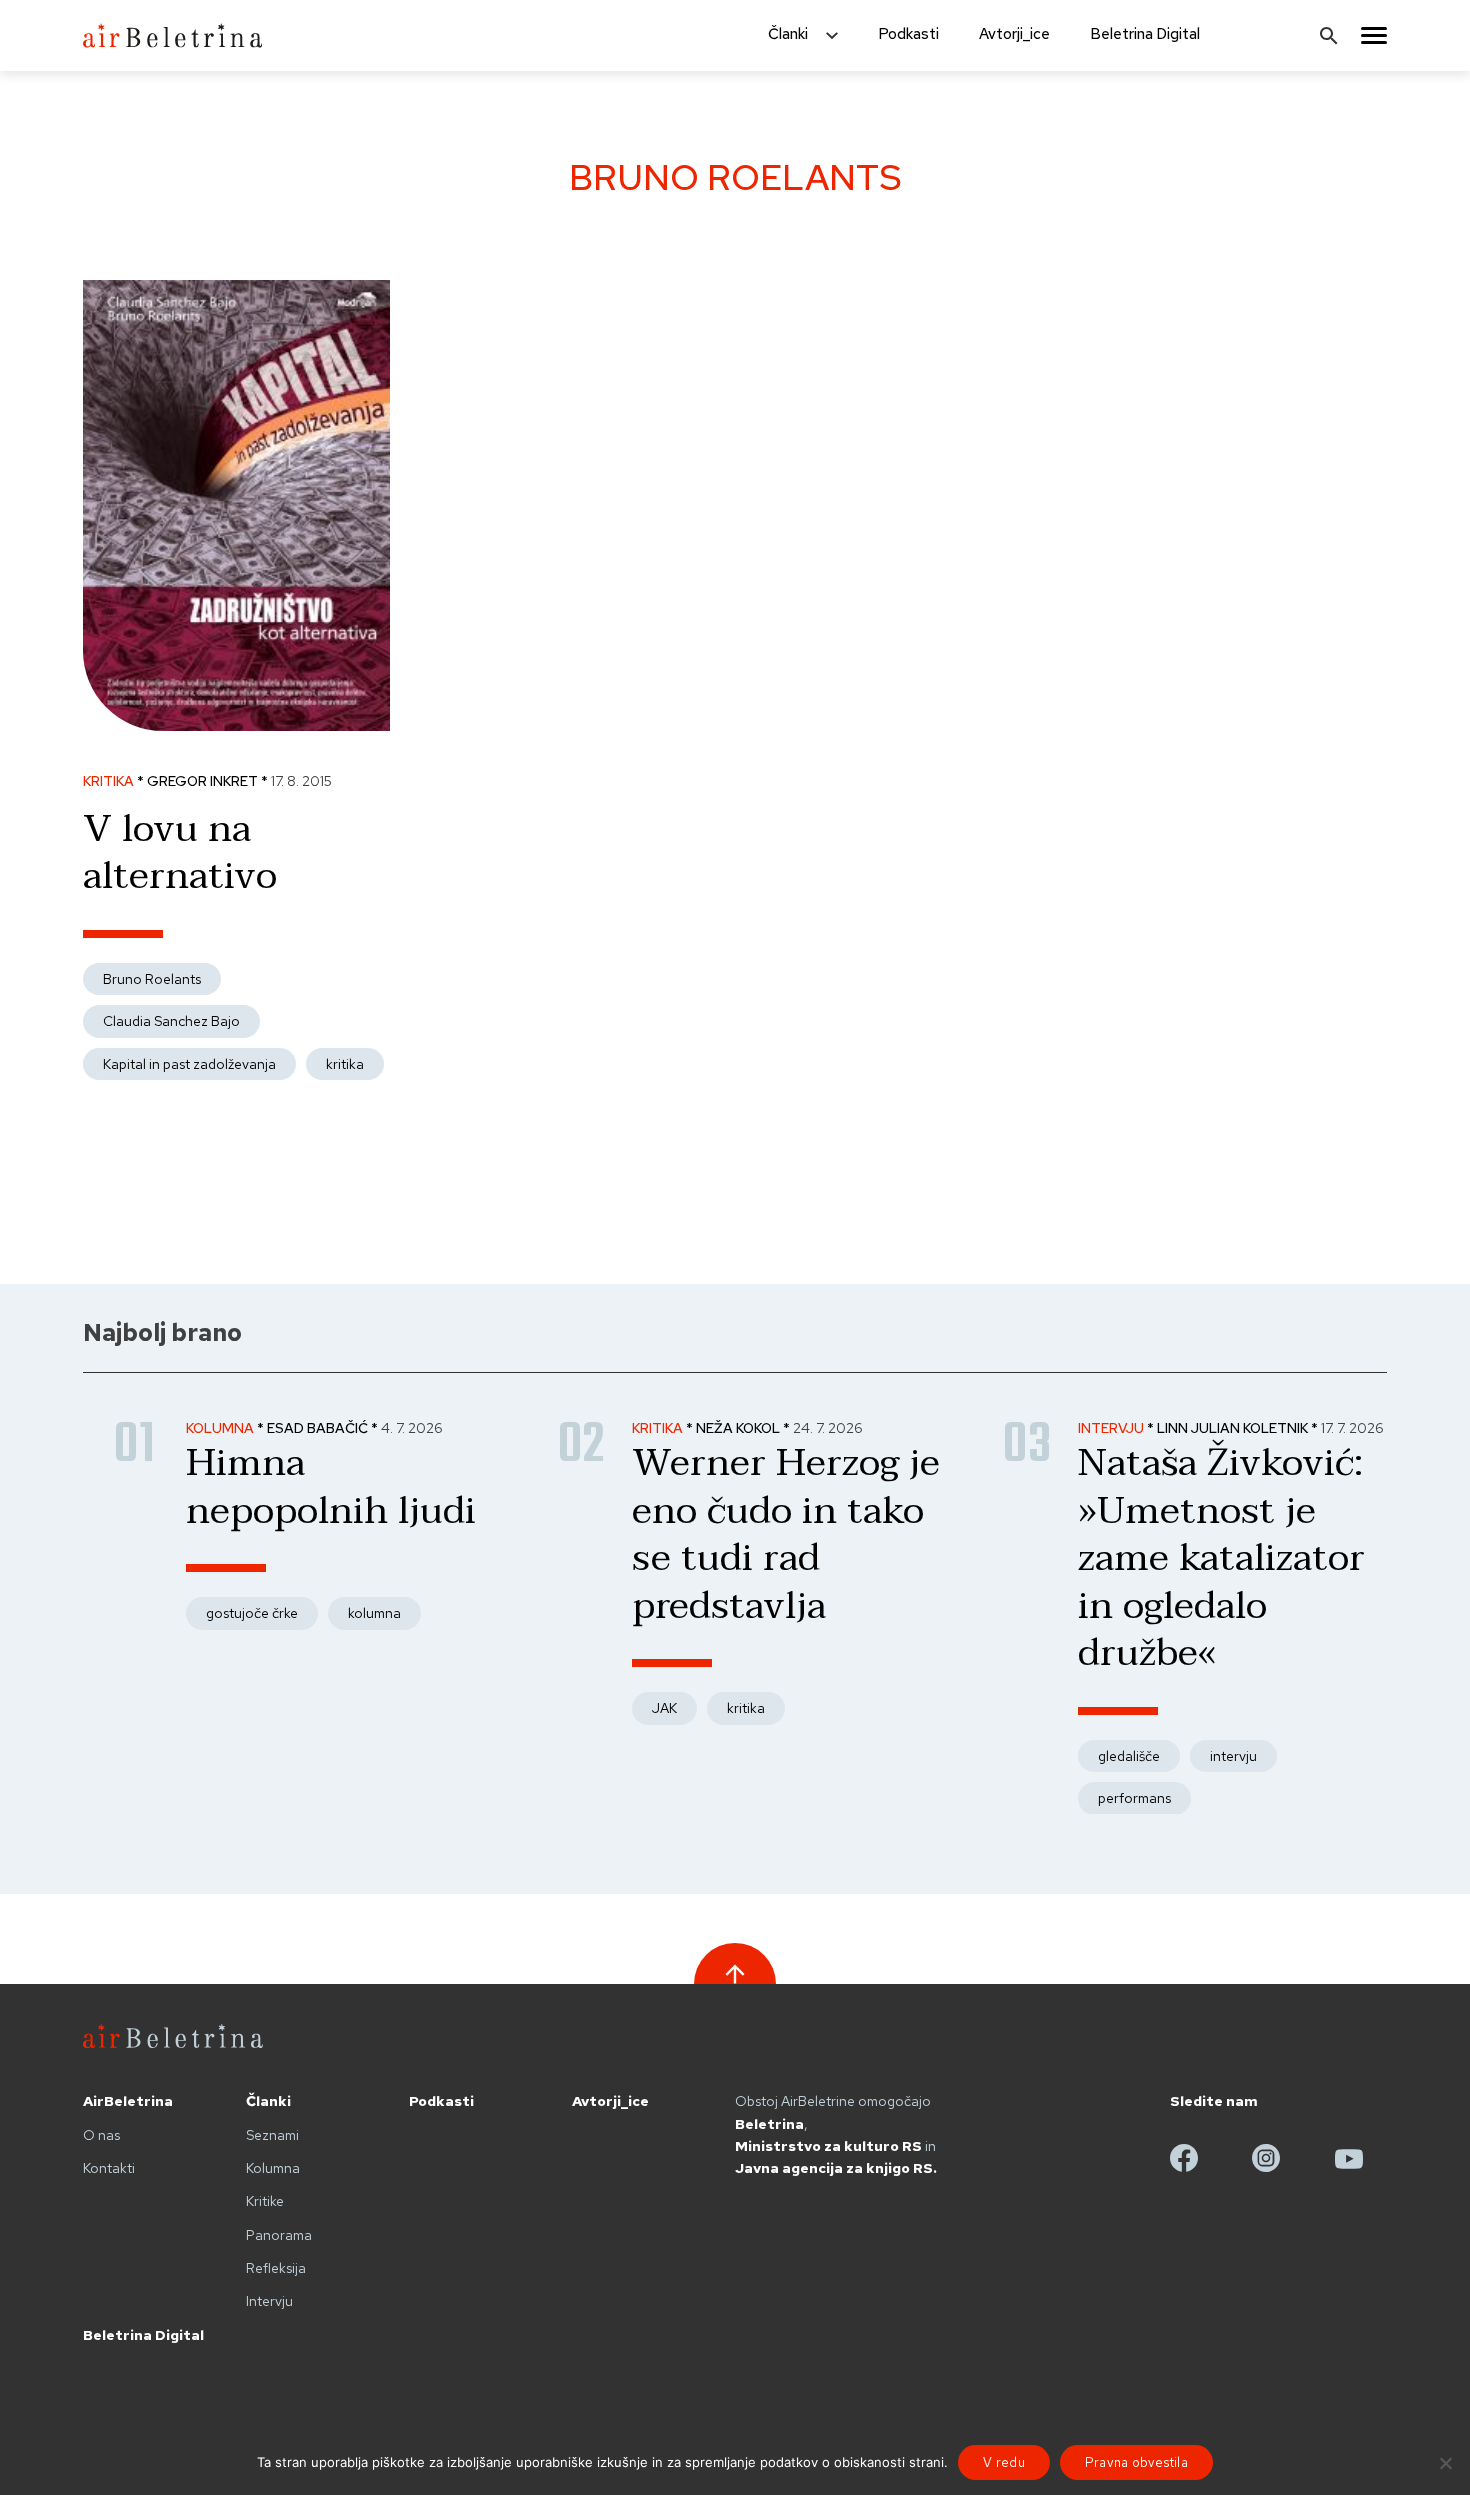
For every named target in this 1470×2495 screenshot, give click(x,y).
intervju (1233, 1755)
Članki (788, 34)
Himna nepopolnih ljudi (331, 1486)
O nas (101, 2135)
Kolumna (273, 2168)
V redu (1004, 2462)
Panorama (279, 2235)
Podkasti (908, 34)
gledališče (1129, 1755)
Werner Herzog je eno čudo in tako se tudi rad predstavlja (786, 1534)
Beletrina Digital (1145, 34)
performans (1134, 1798)
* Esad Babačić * (319, 1428)
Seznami (272, 2135)
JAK (664, 1708)
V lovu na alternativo (180, 852)
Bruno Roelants (152, 979)
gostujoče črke (252, 1613)
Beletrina (769, 2124)
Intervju (269, 2301)
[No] (1445, 2463)
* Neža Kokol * (739, 1428)
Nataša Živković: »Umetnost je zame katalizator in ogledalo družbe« (1221, 1557)
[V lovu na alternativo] (236, 734)
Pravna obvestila (1136, 2462)
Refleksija (276, 2268)
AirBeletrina (128, 2101)
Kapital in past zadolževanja (189, 1064)
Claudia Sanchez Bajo (171, 1021)
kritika (345, 1064)
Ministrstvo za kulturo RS (828, 2146)
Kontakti (109, 2168)
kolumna (374, 1613)
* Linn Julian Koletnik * (1234, 1428)
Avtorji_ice (1014, 34)
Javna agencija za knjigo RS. (836, 2168)
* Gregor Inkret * (204, 781)
